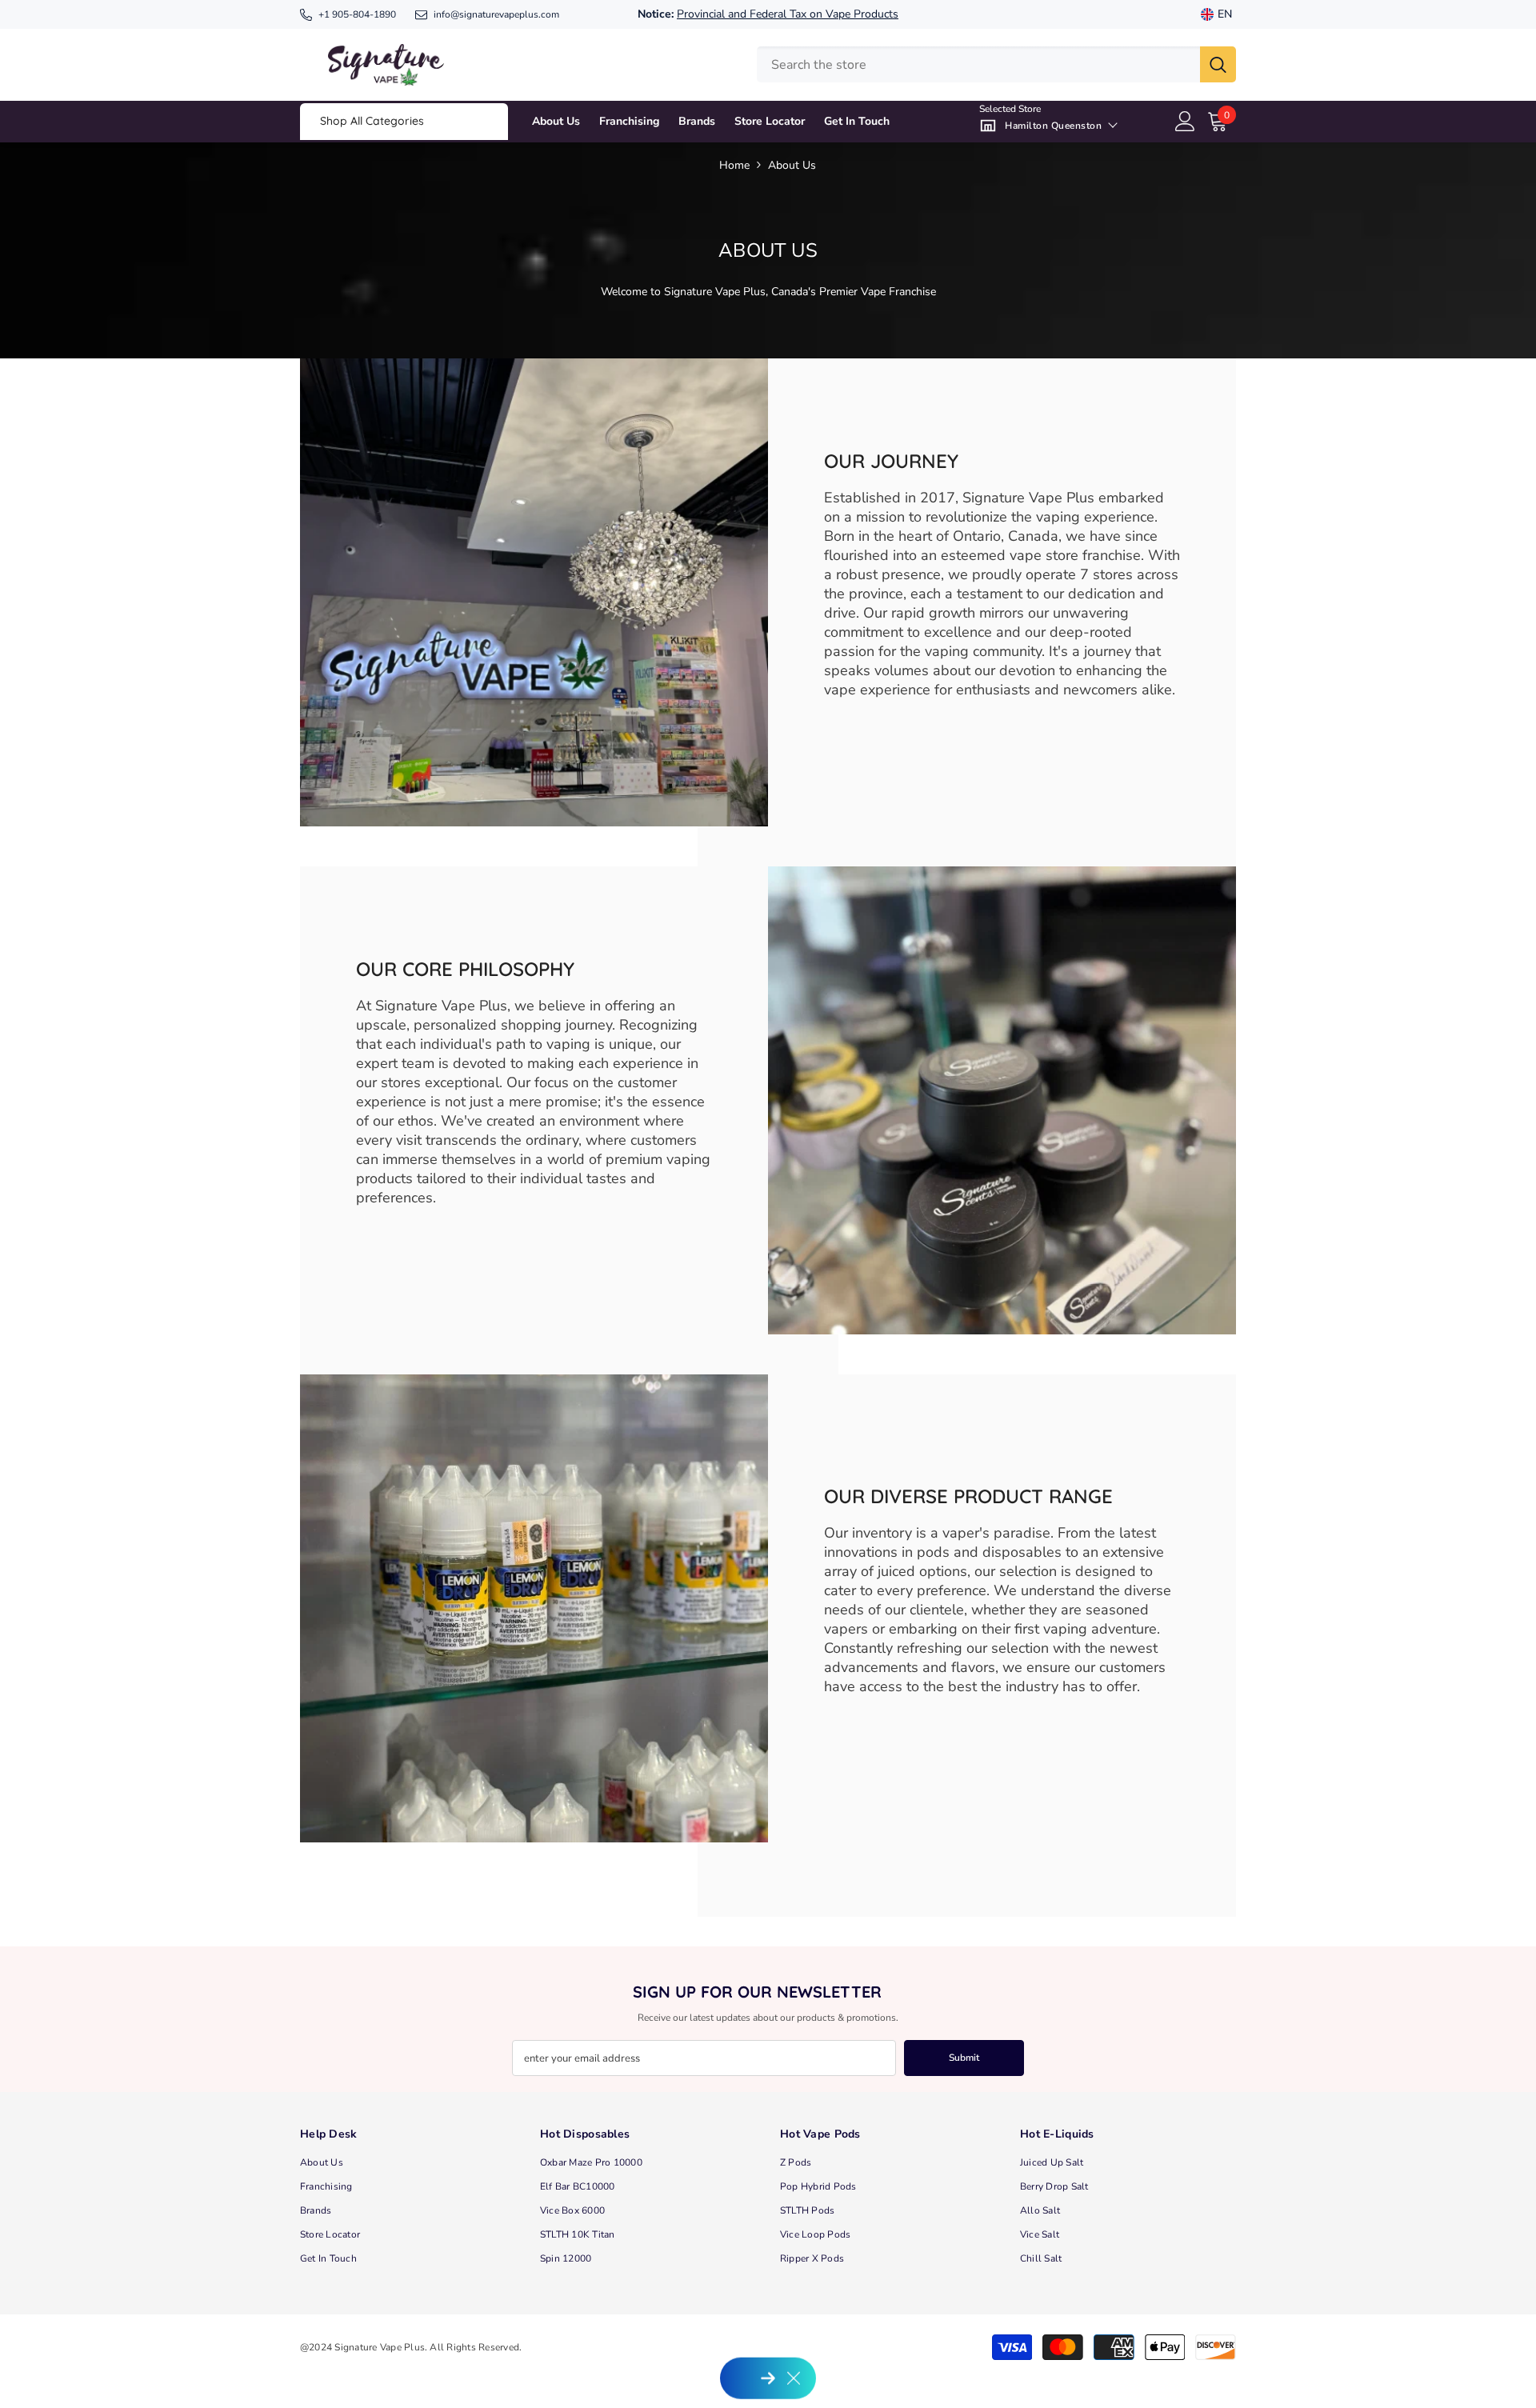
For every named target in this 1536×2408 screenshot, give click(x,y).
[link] (534, 592)
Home (734, 165)
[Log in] (1185, 121)
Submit (964, 2058)
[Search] (996, 64)
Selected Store (1010, 109)
